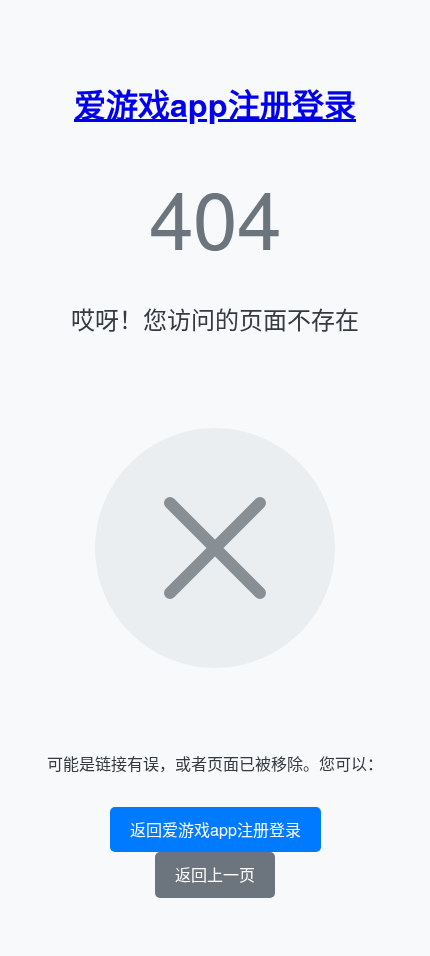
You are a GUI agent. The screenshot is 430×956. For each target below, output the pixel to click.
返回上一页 (215, 874)
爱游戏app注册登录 (215, 104)
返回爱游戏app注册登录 (215, 829)
